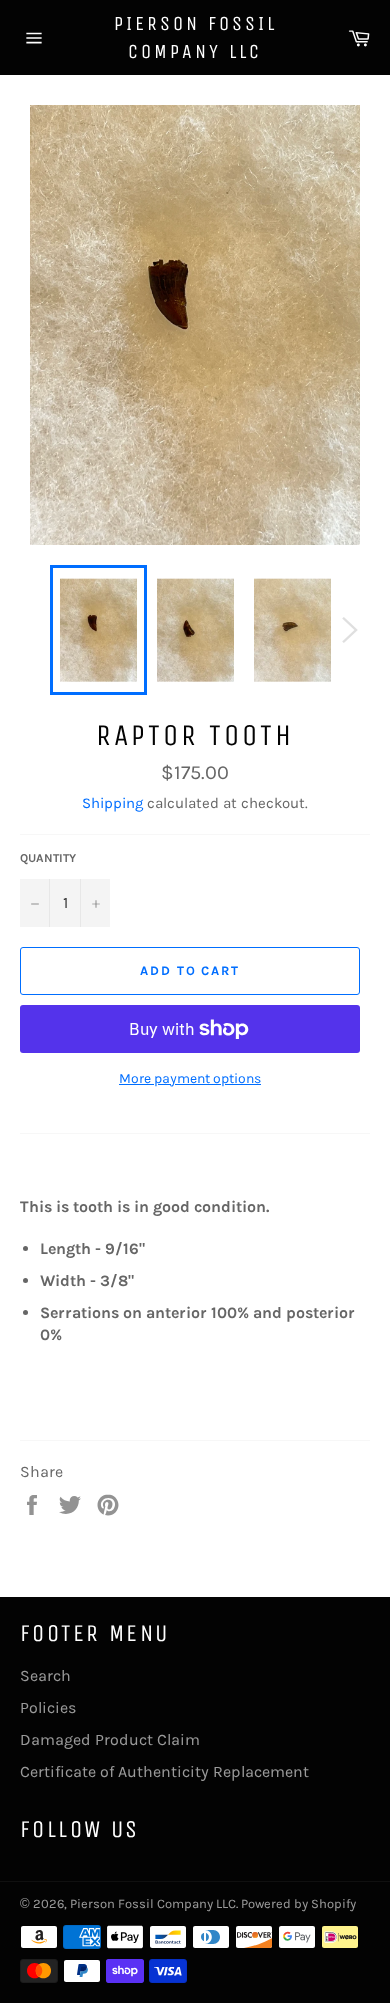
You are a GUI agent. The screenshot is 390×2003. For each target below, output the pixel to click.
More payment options (190, 1078)
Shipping (112, 803)
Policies (48, 1707)
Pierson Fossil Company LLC (195, 37)
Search (45, 1675)
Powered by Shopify (298, 1903)
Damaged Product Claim (110, 1739)
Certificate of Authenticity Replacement (164, 1771)
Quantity (48, 858)
